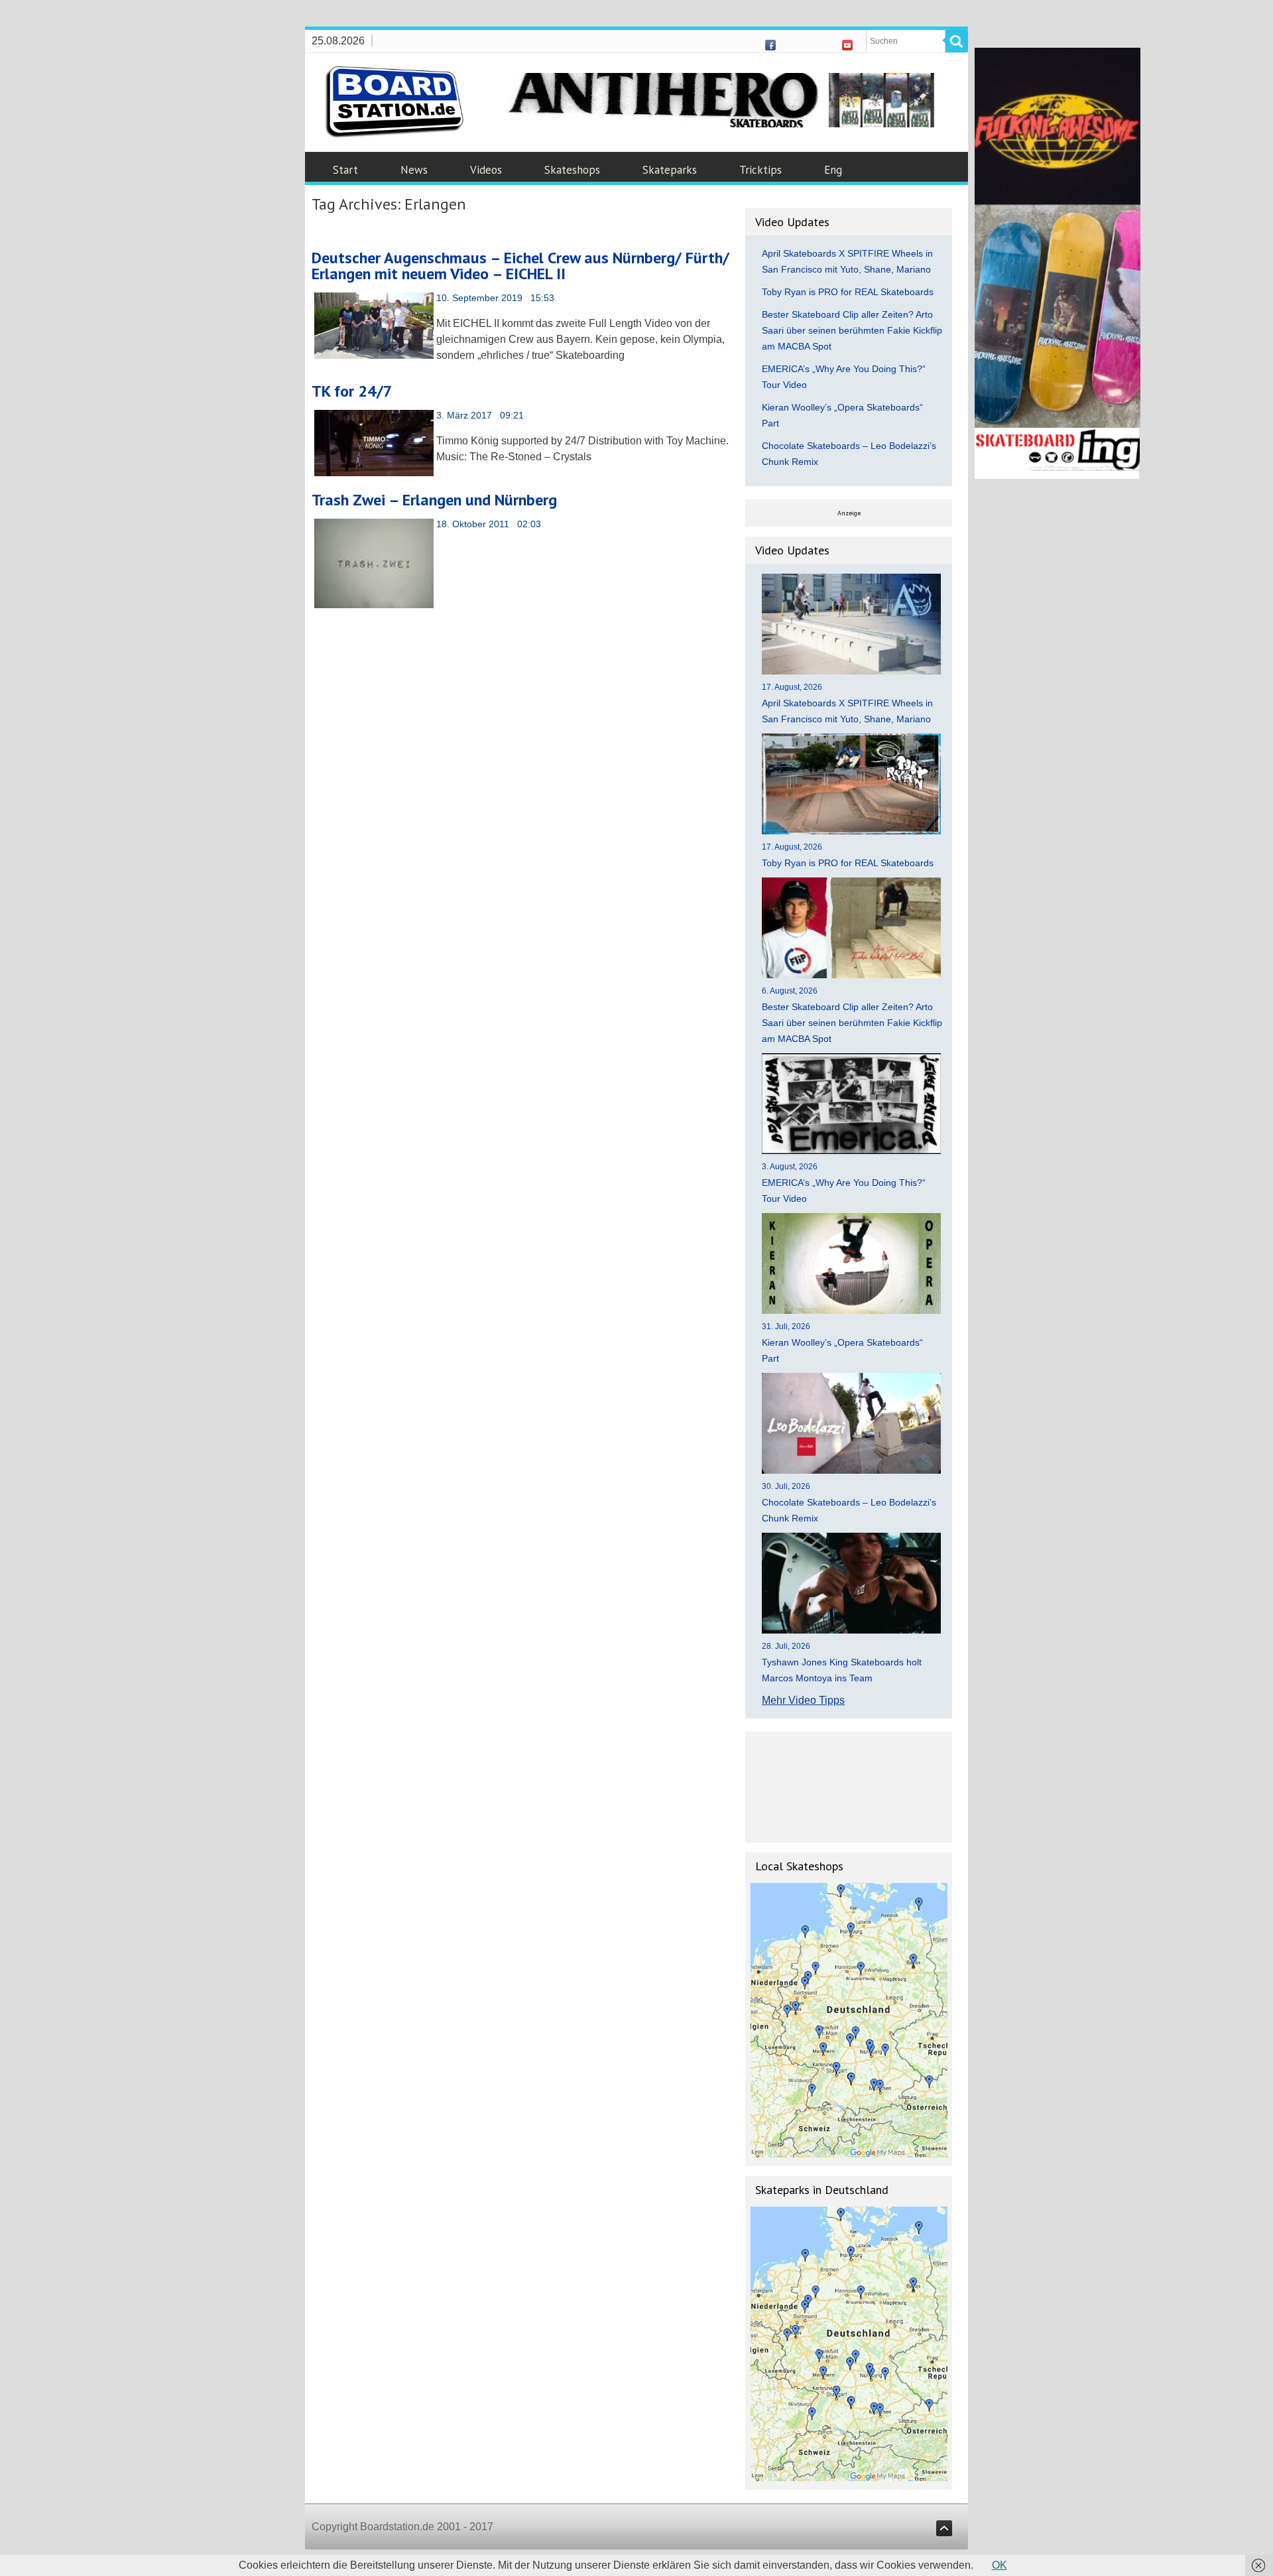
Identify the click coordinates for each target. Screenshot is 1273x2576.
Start (345, 170)
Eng (833, 170)
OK (1000, 2565)
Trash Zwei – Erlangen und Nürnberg (434, 500)
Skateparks (670, 170)
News (414, 170)
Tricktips (760, 170)
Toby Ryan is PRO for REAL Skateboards (848, 292)
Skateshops (572, 170)
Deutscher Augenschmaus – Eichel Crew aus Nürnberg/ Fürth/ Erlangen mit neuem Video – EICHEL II (520, 266)
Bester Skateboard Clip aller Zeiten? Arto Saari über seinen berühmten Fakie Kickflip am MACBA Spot (852, 330)
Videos (486, 170)
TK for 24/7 (352, 391)
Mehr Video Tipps (803, 1700)
